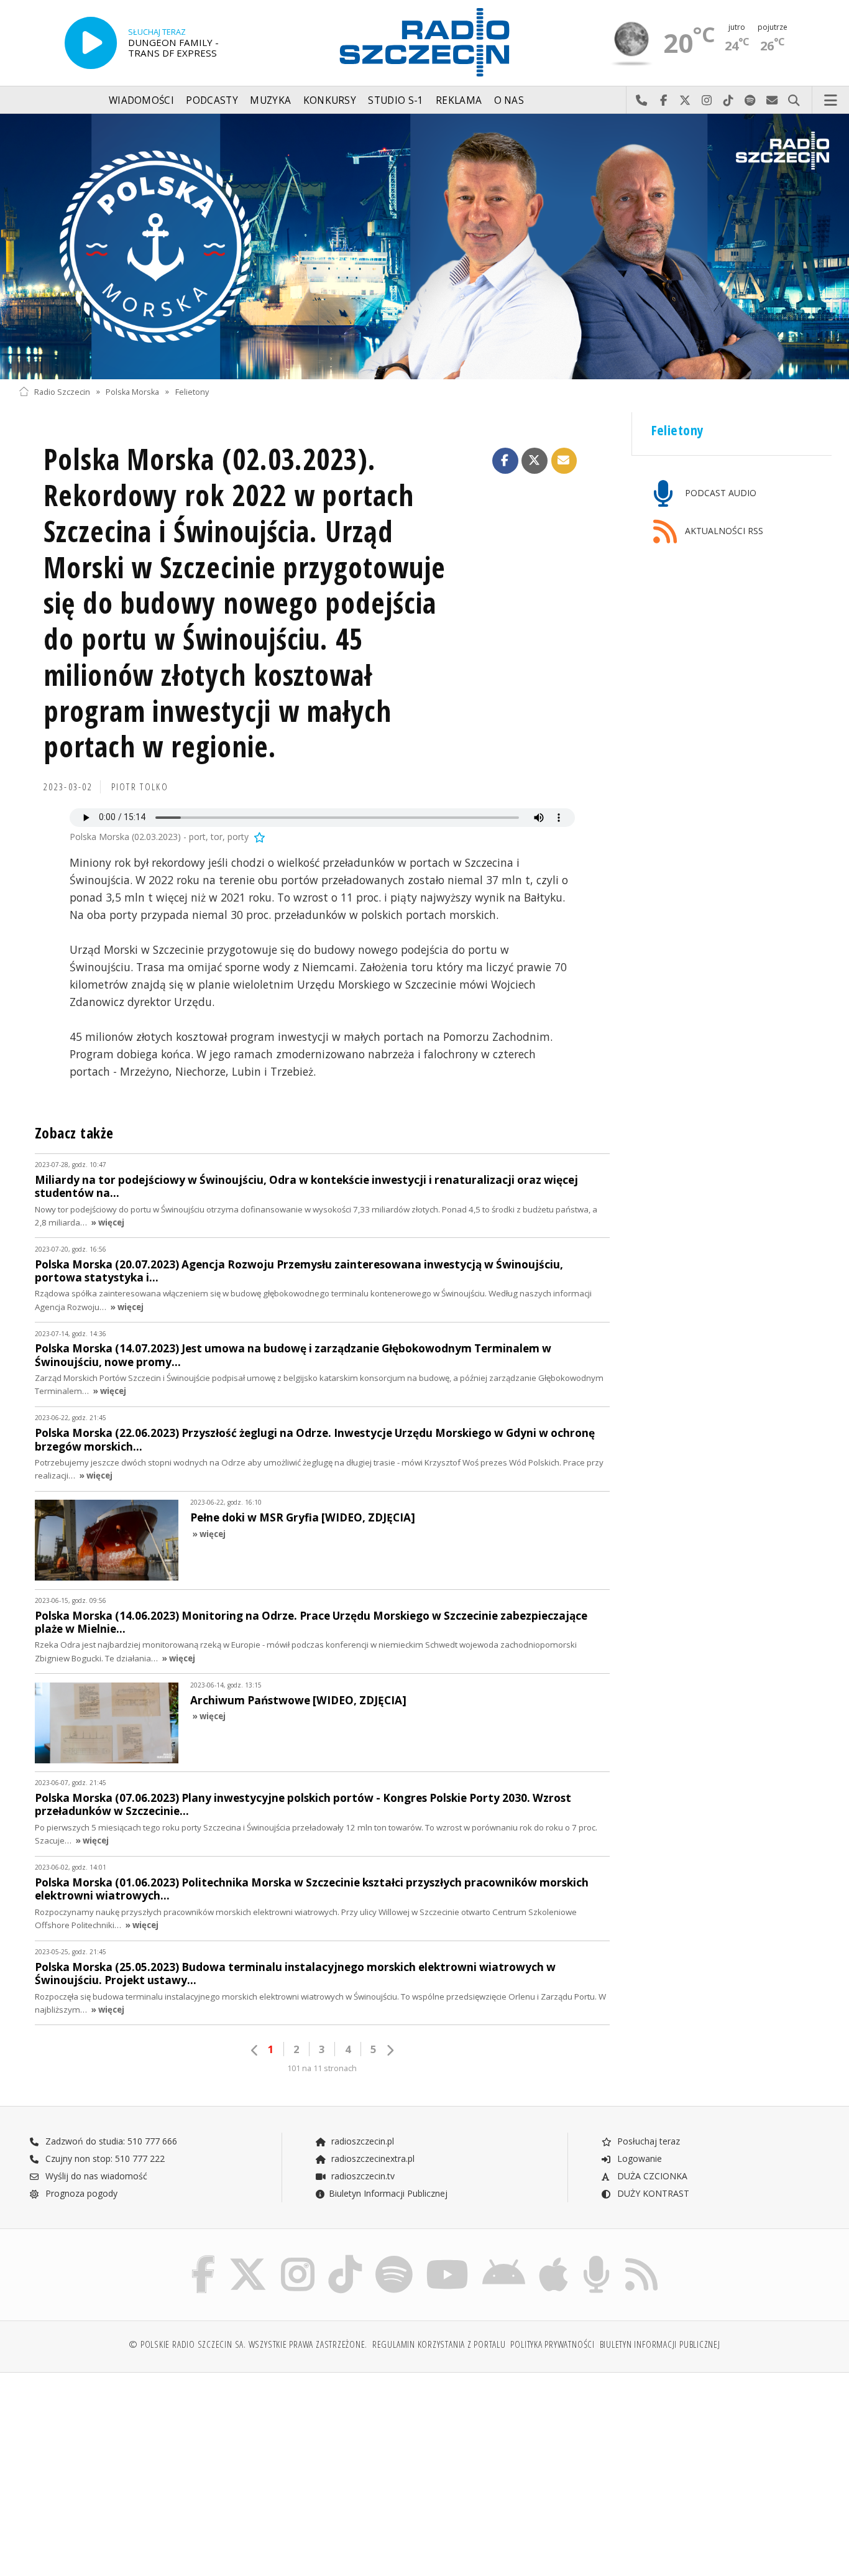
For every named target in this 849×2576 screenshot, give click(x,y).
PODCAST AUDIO (719, 493)
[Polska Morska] (424, 247)
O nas (509, 100)
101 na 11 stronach (322, 2068)
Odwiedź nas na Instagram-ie (707, 101)
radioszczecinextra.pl (372, 2158)
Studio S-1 (396, 100)
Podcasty (212, 100)
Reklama (459, 100)
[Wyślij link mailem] (564, 461)
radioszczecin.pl (361, 2141)
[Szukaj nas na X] (248, 2258)
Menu (831, 101)
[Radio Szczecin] (424, 42)
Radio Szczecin (62, 391)
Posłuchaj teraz (647, 2141)
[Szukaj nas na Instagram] (298, 2258)
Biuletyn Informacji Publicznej (388, 2193)
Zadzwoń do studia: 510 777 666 (110, 2141)
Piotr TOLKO (140, 787)
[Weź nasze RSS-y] (641, 2258)
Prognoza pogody (80, 2193)
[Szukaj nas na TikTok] (345, 2258)
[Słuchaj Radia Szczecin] (91, 43)
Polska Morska (132, 391)
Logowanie (638, 2158)
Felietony (192, 391)
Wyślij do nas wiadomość (772, 101)
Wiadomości (141, 100)
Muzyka (270, 100)
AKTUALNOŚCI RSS (723, 531)
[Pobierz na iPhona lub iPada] (553, 2258)
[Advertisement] (117, 2468)
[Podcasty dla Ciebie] (596, 2258)
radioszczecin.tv (362, 2176)
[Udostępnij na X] (535, 461)
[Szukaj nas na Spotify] (394, 2258)
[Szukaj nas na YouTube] (448, 2258)
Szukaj (794, 101)
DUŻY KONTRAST (652, 2193)
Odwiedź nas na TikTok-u (729, 101)
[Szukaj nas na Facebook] (204, 2258)
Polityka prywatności (552, 2344)
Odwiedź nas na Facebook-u (663, 101)
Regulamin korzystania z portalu (439, 2344)
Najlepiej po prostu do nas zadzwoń (642, 101)
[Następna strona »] (390, 2050)
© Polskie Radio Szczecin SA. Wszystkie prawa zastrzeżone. (248, 2344)
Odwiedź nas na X (685, 101)
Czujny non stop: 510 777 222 (104, 2158)
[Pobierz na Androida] (504, 2258)
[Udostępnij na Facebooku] (505, 461)
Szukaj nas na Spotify (750, 101)
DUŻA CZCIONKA (651, 2176)
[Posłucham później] (259, 837)
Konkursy (330, 100)
